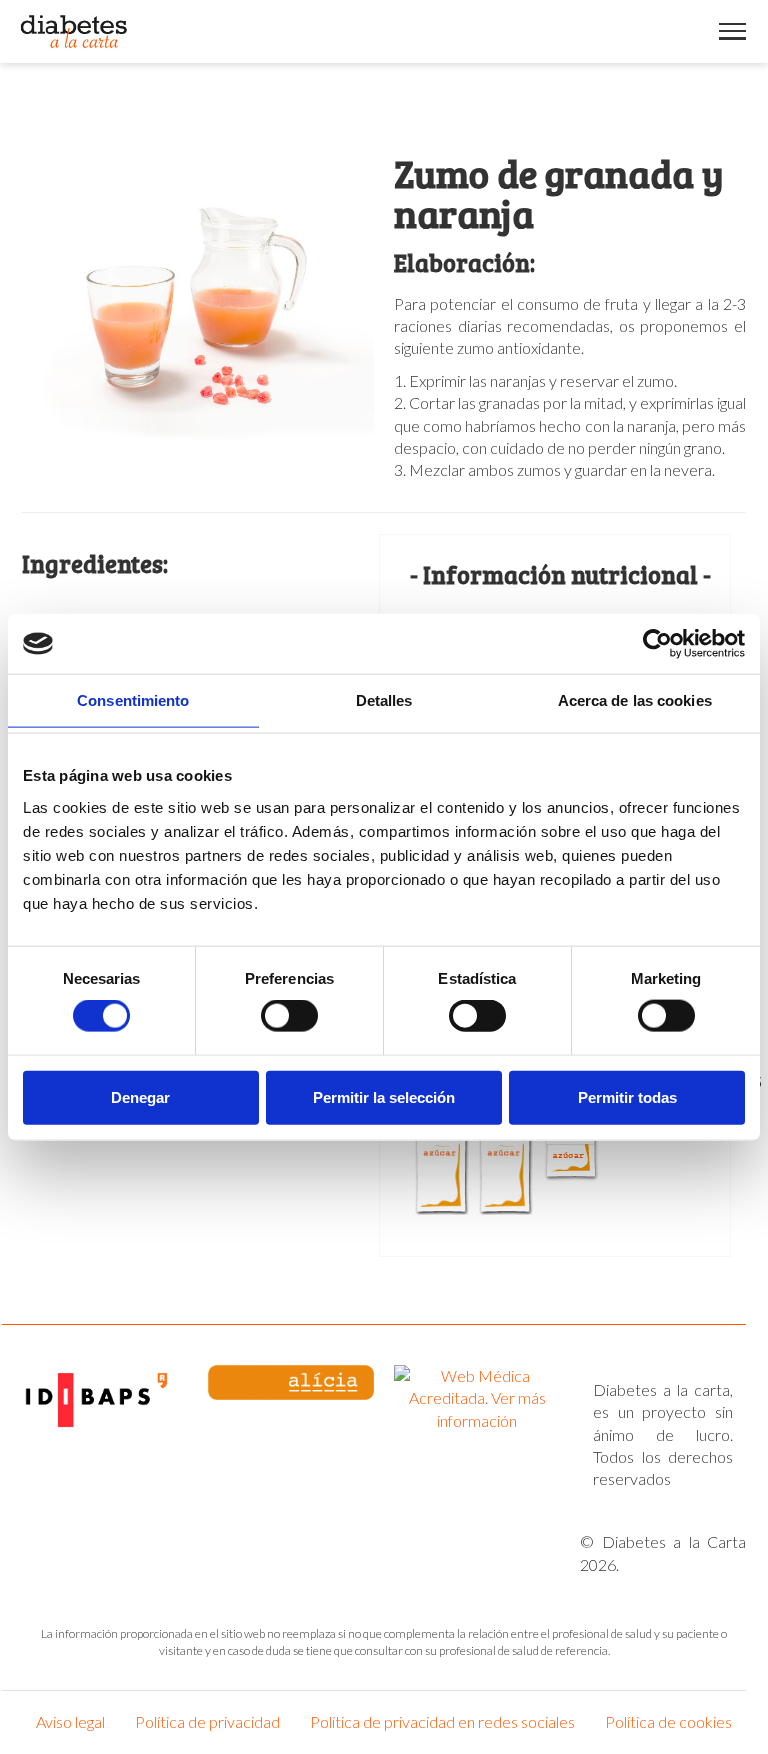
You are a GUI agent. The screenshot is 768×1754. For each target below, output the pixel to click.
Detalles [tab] (384, 700)
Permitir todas (627, 1096)
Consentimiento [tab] (133, 700)
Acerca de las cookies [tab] (635, 700)
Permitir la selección (384, 1096)
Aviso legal (70, 1721)
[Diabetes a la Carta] (74, 31)
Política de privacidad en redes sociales (442, 1721)
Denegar (140, 1096)
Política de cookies (668, 1721)
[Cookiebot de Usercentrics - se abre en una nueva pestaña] (657, 644)
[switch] (289, 1016)
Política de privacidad (207, 1721)
